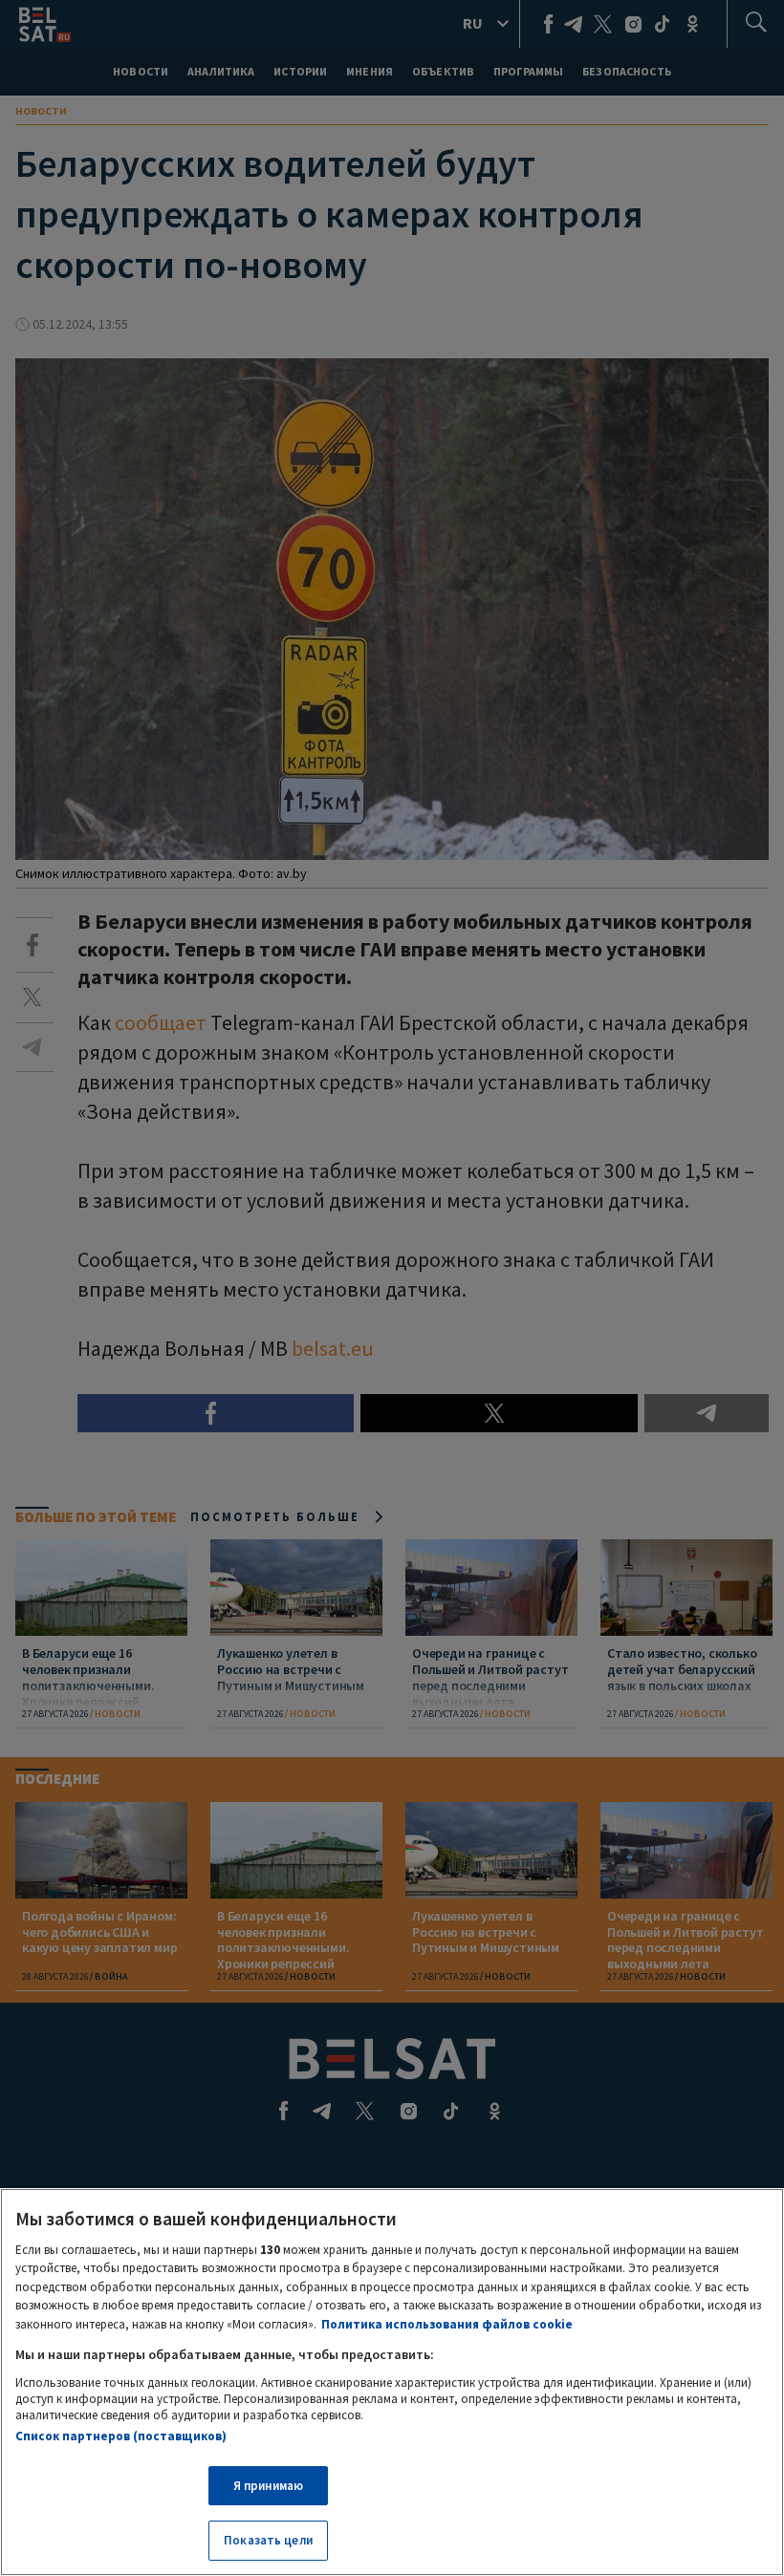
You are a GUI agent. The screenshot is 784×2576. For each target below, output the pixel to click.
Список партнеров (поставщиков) (121, 2436)
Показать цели (268, 2540)
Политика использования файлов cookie (447, 2324)
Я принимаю (268, 2486)
